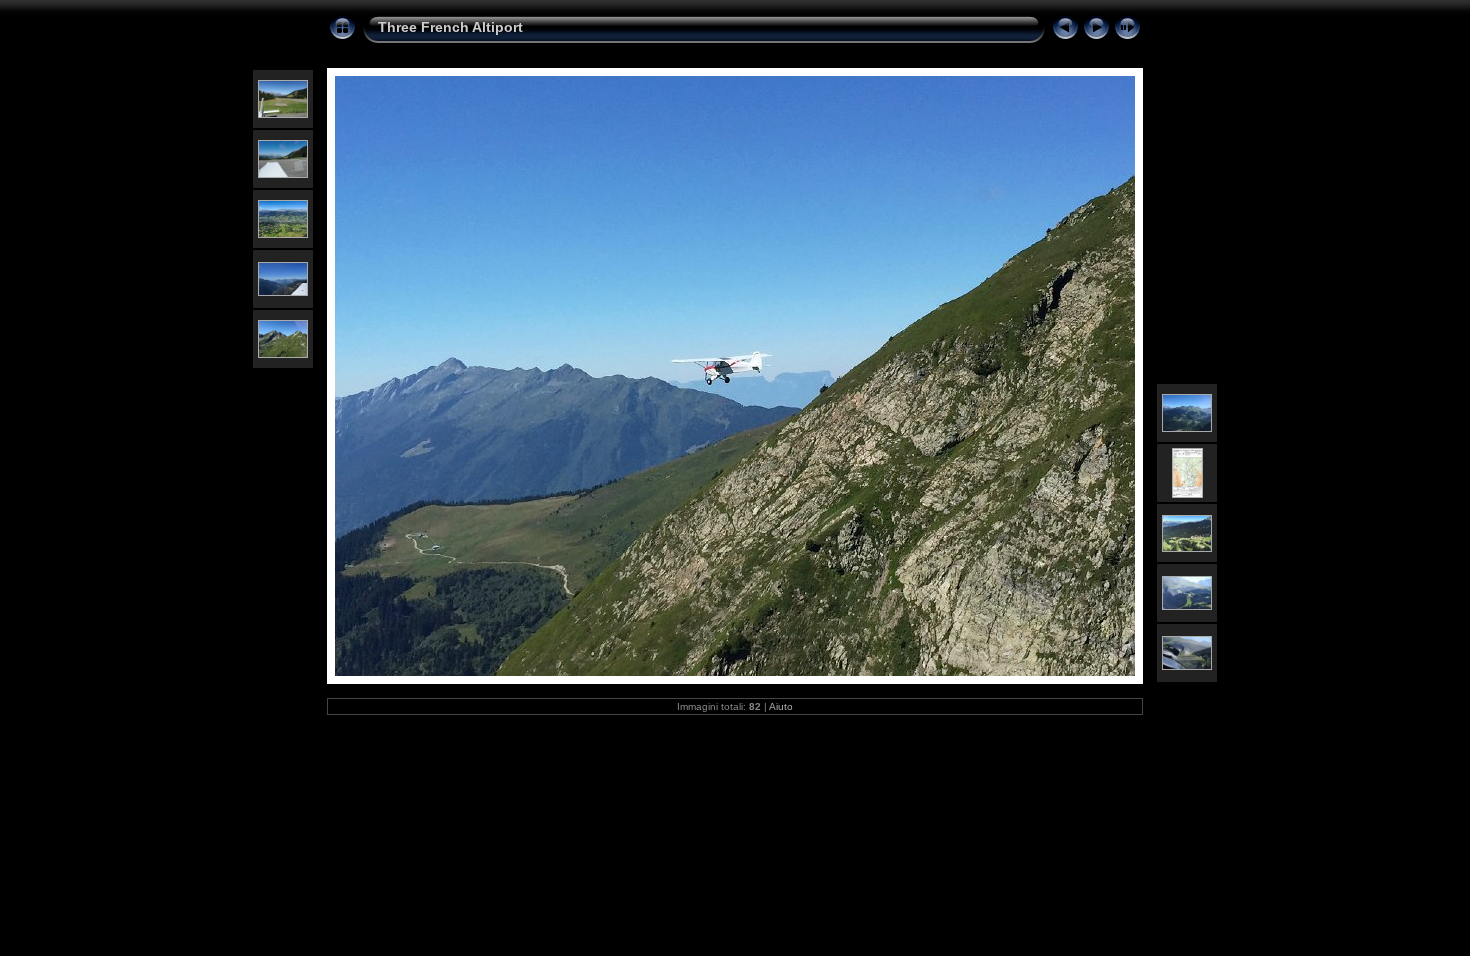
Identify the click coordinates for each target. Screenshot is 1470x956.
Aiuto (781, 706)
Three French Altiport (450, 27)
